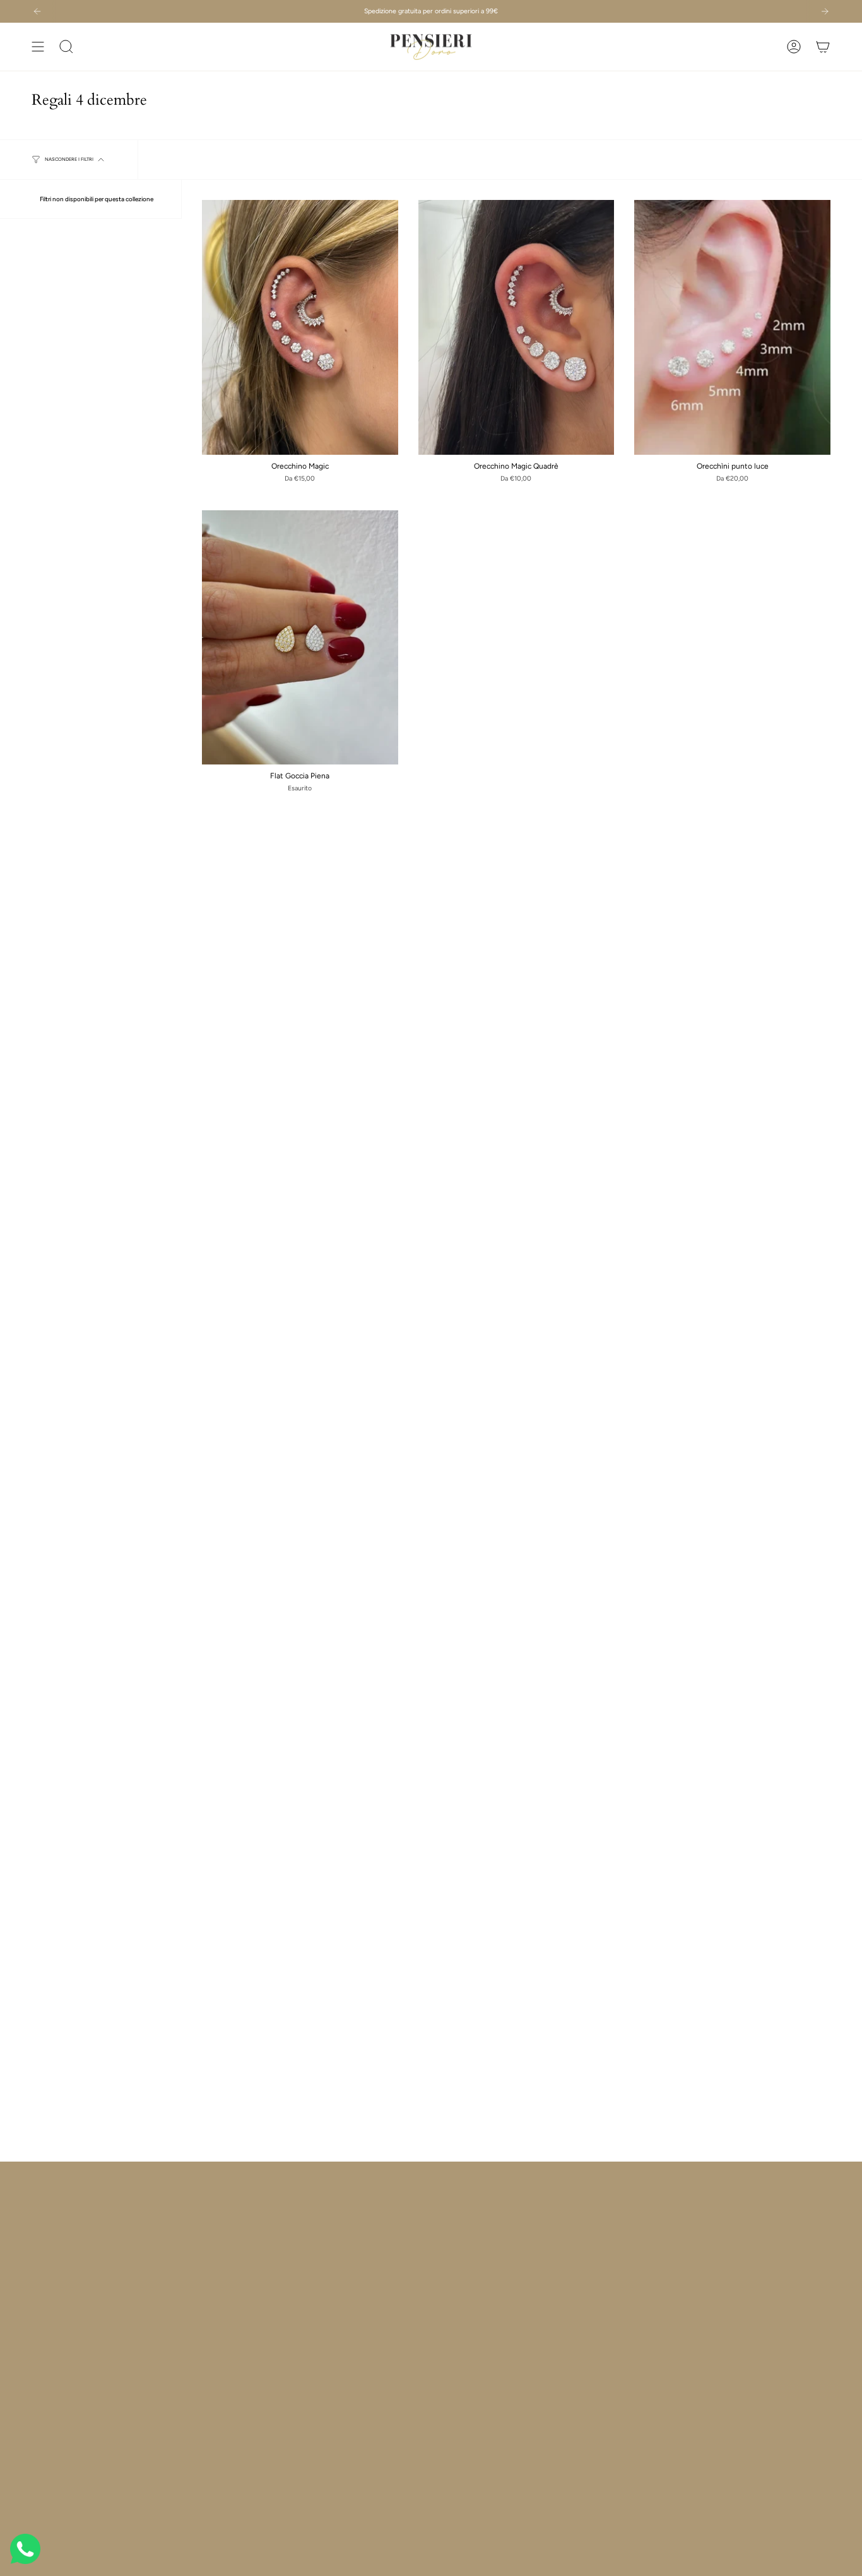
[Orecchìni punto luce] (732, 327)
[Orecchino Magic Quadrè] (517, 327)
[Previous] (37, 11)
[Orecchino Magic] (300, 327)
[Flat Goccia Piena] (300, 638)
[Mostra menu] (38, 47)
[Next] (825, 11)
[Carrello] (823, 47)
